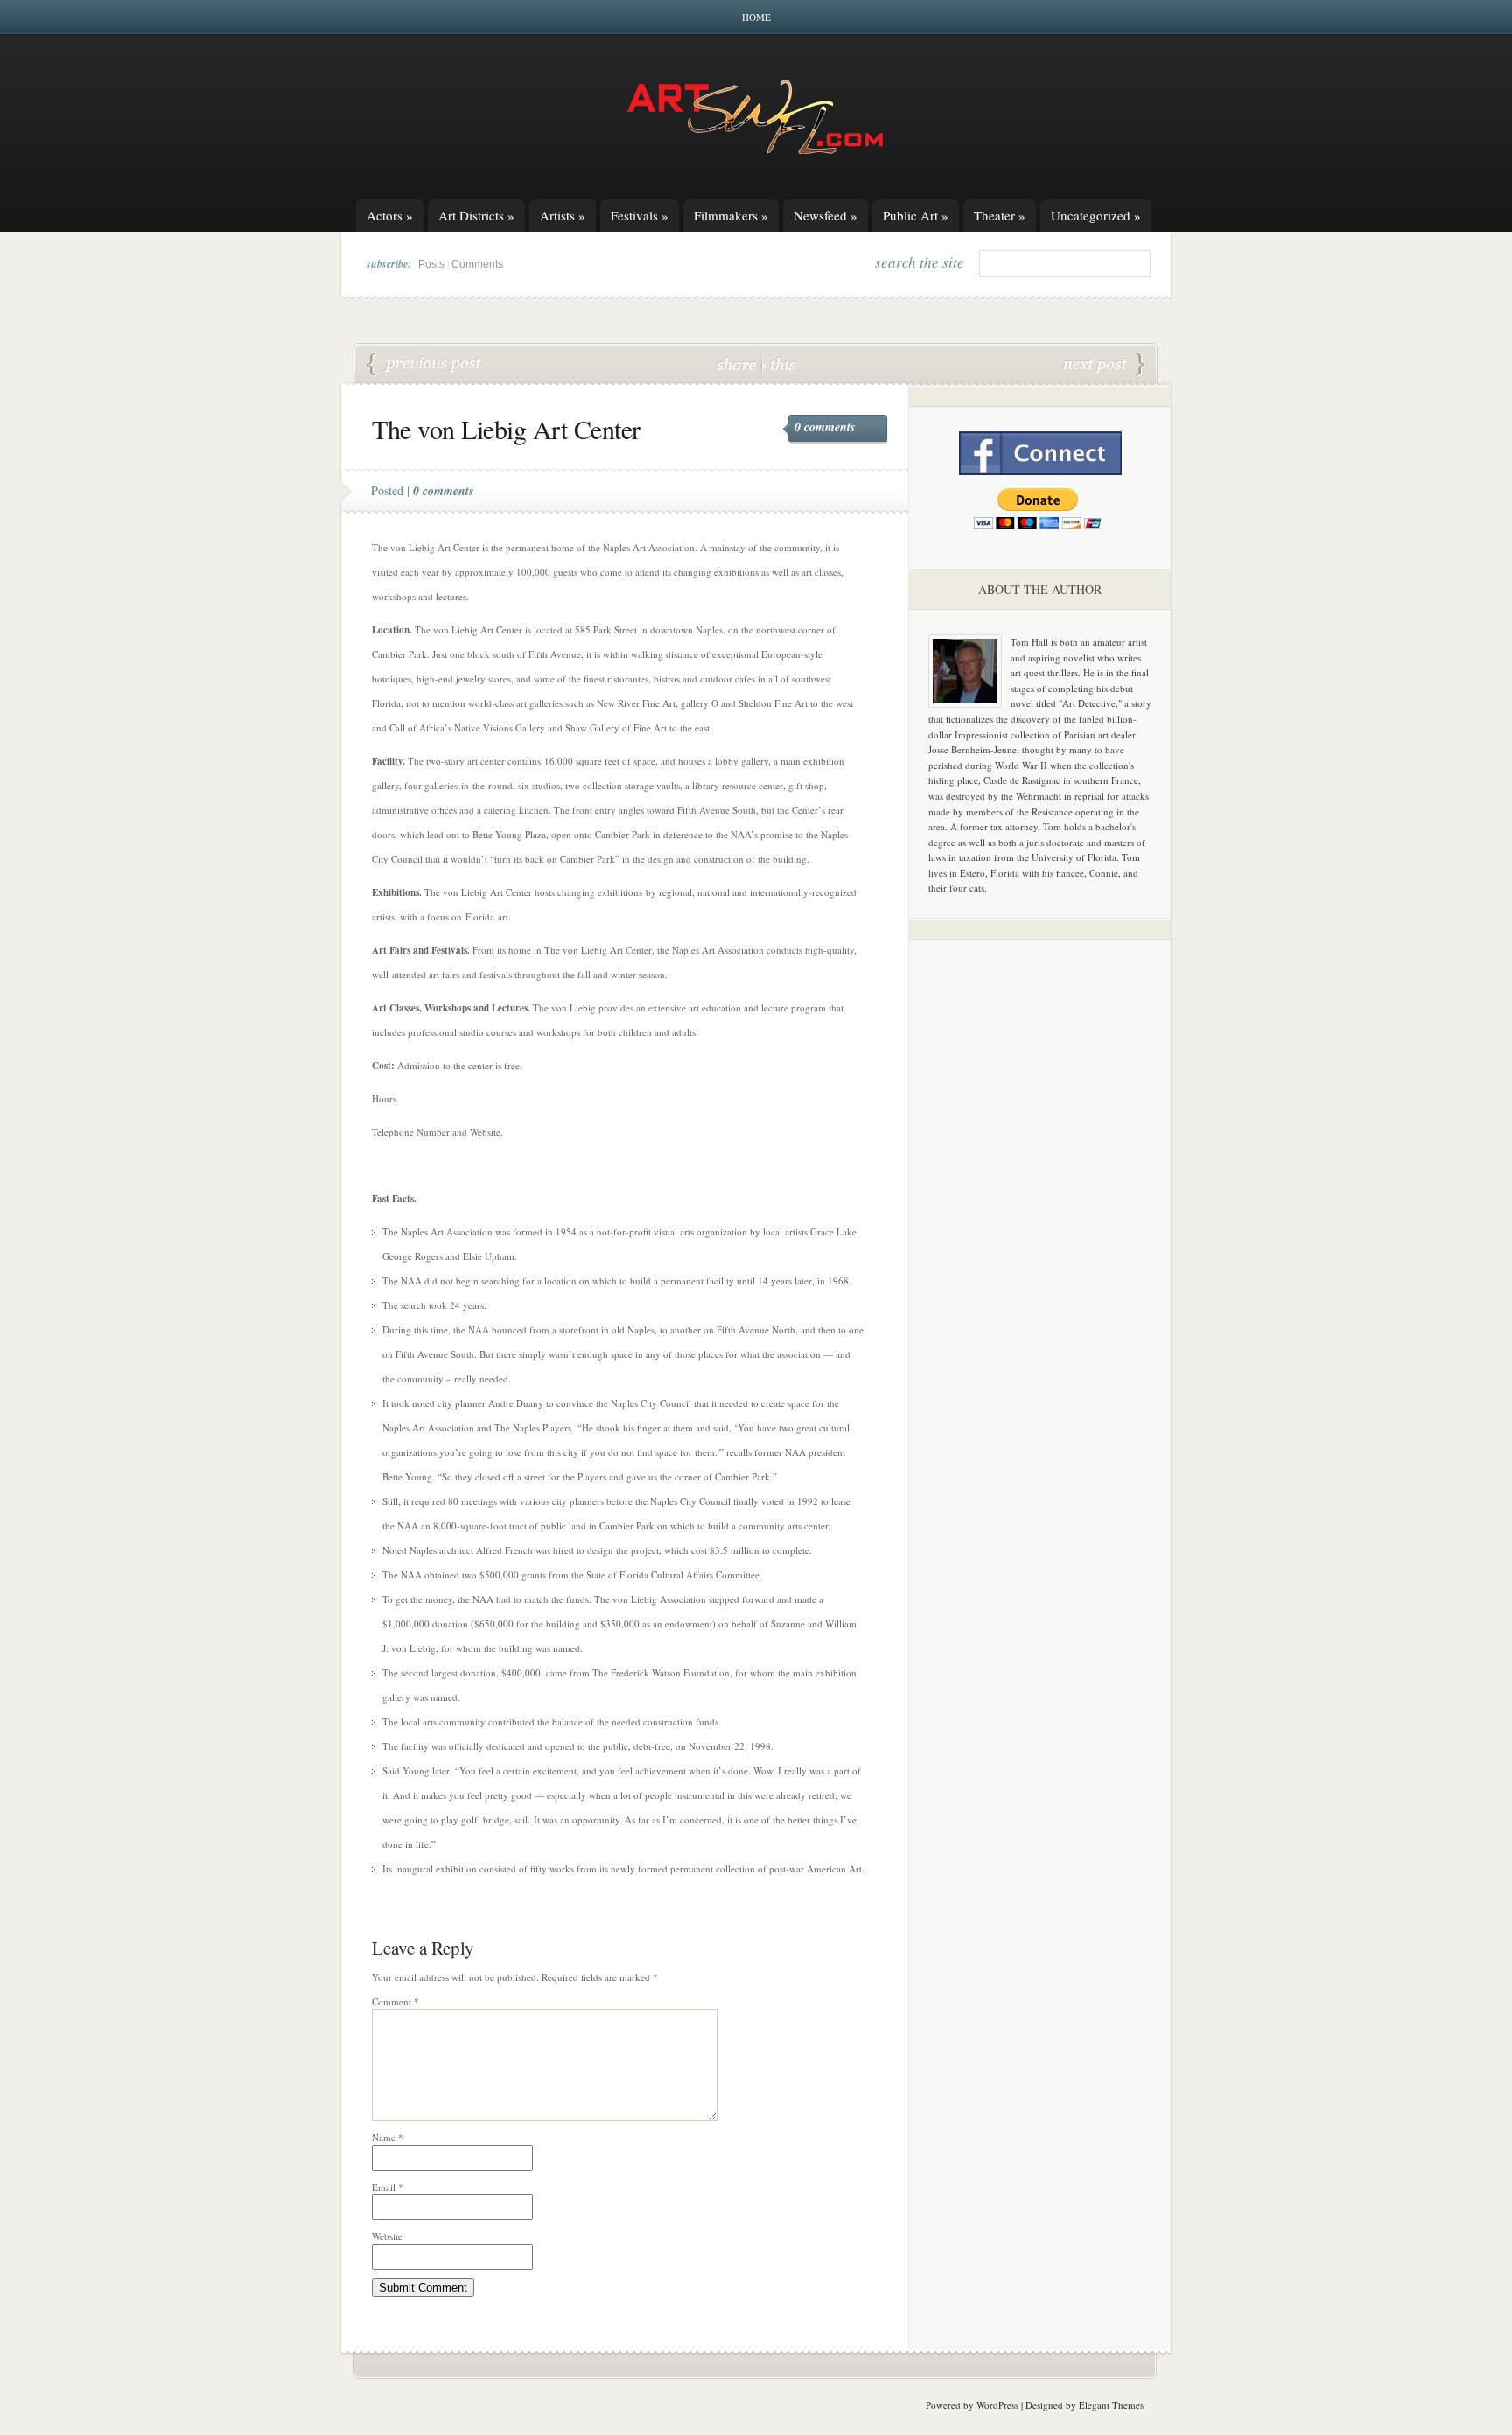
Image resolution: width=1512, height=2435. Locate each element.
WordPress (997, 2405)
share (738, 364)
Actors (390, 215)
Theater (1000, 215)
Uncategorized (1096, 215)
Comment (395, 2001)
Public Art (916, 215)
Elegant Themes (1111, 2405)
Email (388, 2187)
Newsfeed (826, 215)
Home (756, 17)
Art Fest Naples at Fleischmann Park (424, 365)
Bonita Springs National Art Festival (1104, 365)
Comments (477, 264)
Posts (431, 264)
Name (388, 2137)
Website (387, 2236)
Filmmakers (731, 215)
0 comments (825, 427)
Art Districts (476, 215)
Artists (563, 215)
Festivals (640, 215)
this (779, 364)
